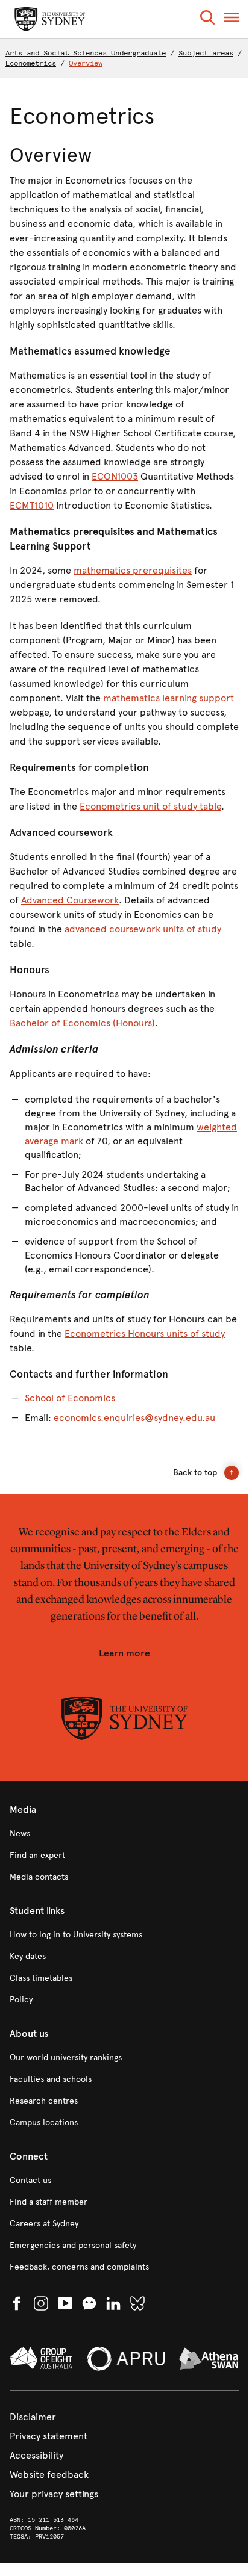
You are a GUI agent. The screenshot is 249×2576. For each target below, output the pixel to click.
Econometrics (31, 63)
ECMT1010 (32, 505)
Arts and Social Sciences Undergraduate (86, 53)
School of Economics (70, 1398)
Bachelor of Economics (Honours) (82, 1023)
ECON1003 (115, 476)
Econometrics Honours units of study (145, 1333)
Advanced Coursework (70, 900)
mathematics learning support (169, 698)
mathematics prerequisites (133, 570)
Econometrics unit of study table (150, 806)
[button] (207, 20)
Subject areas (206, 53)
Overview (86, 63)
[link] (124, 1834)
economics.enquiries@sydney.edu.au (134, 1418)
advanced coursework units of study (143, 929)
